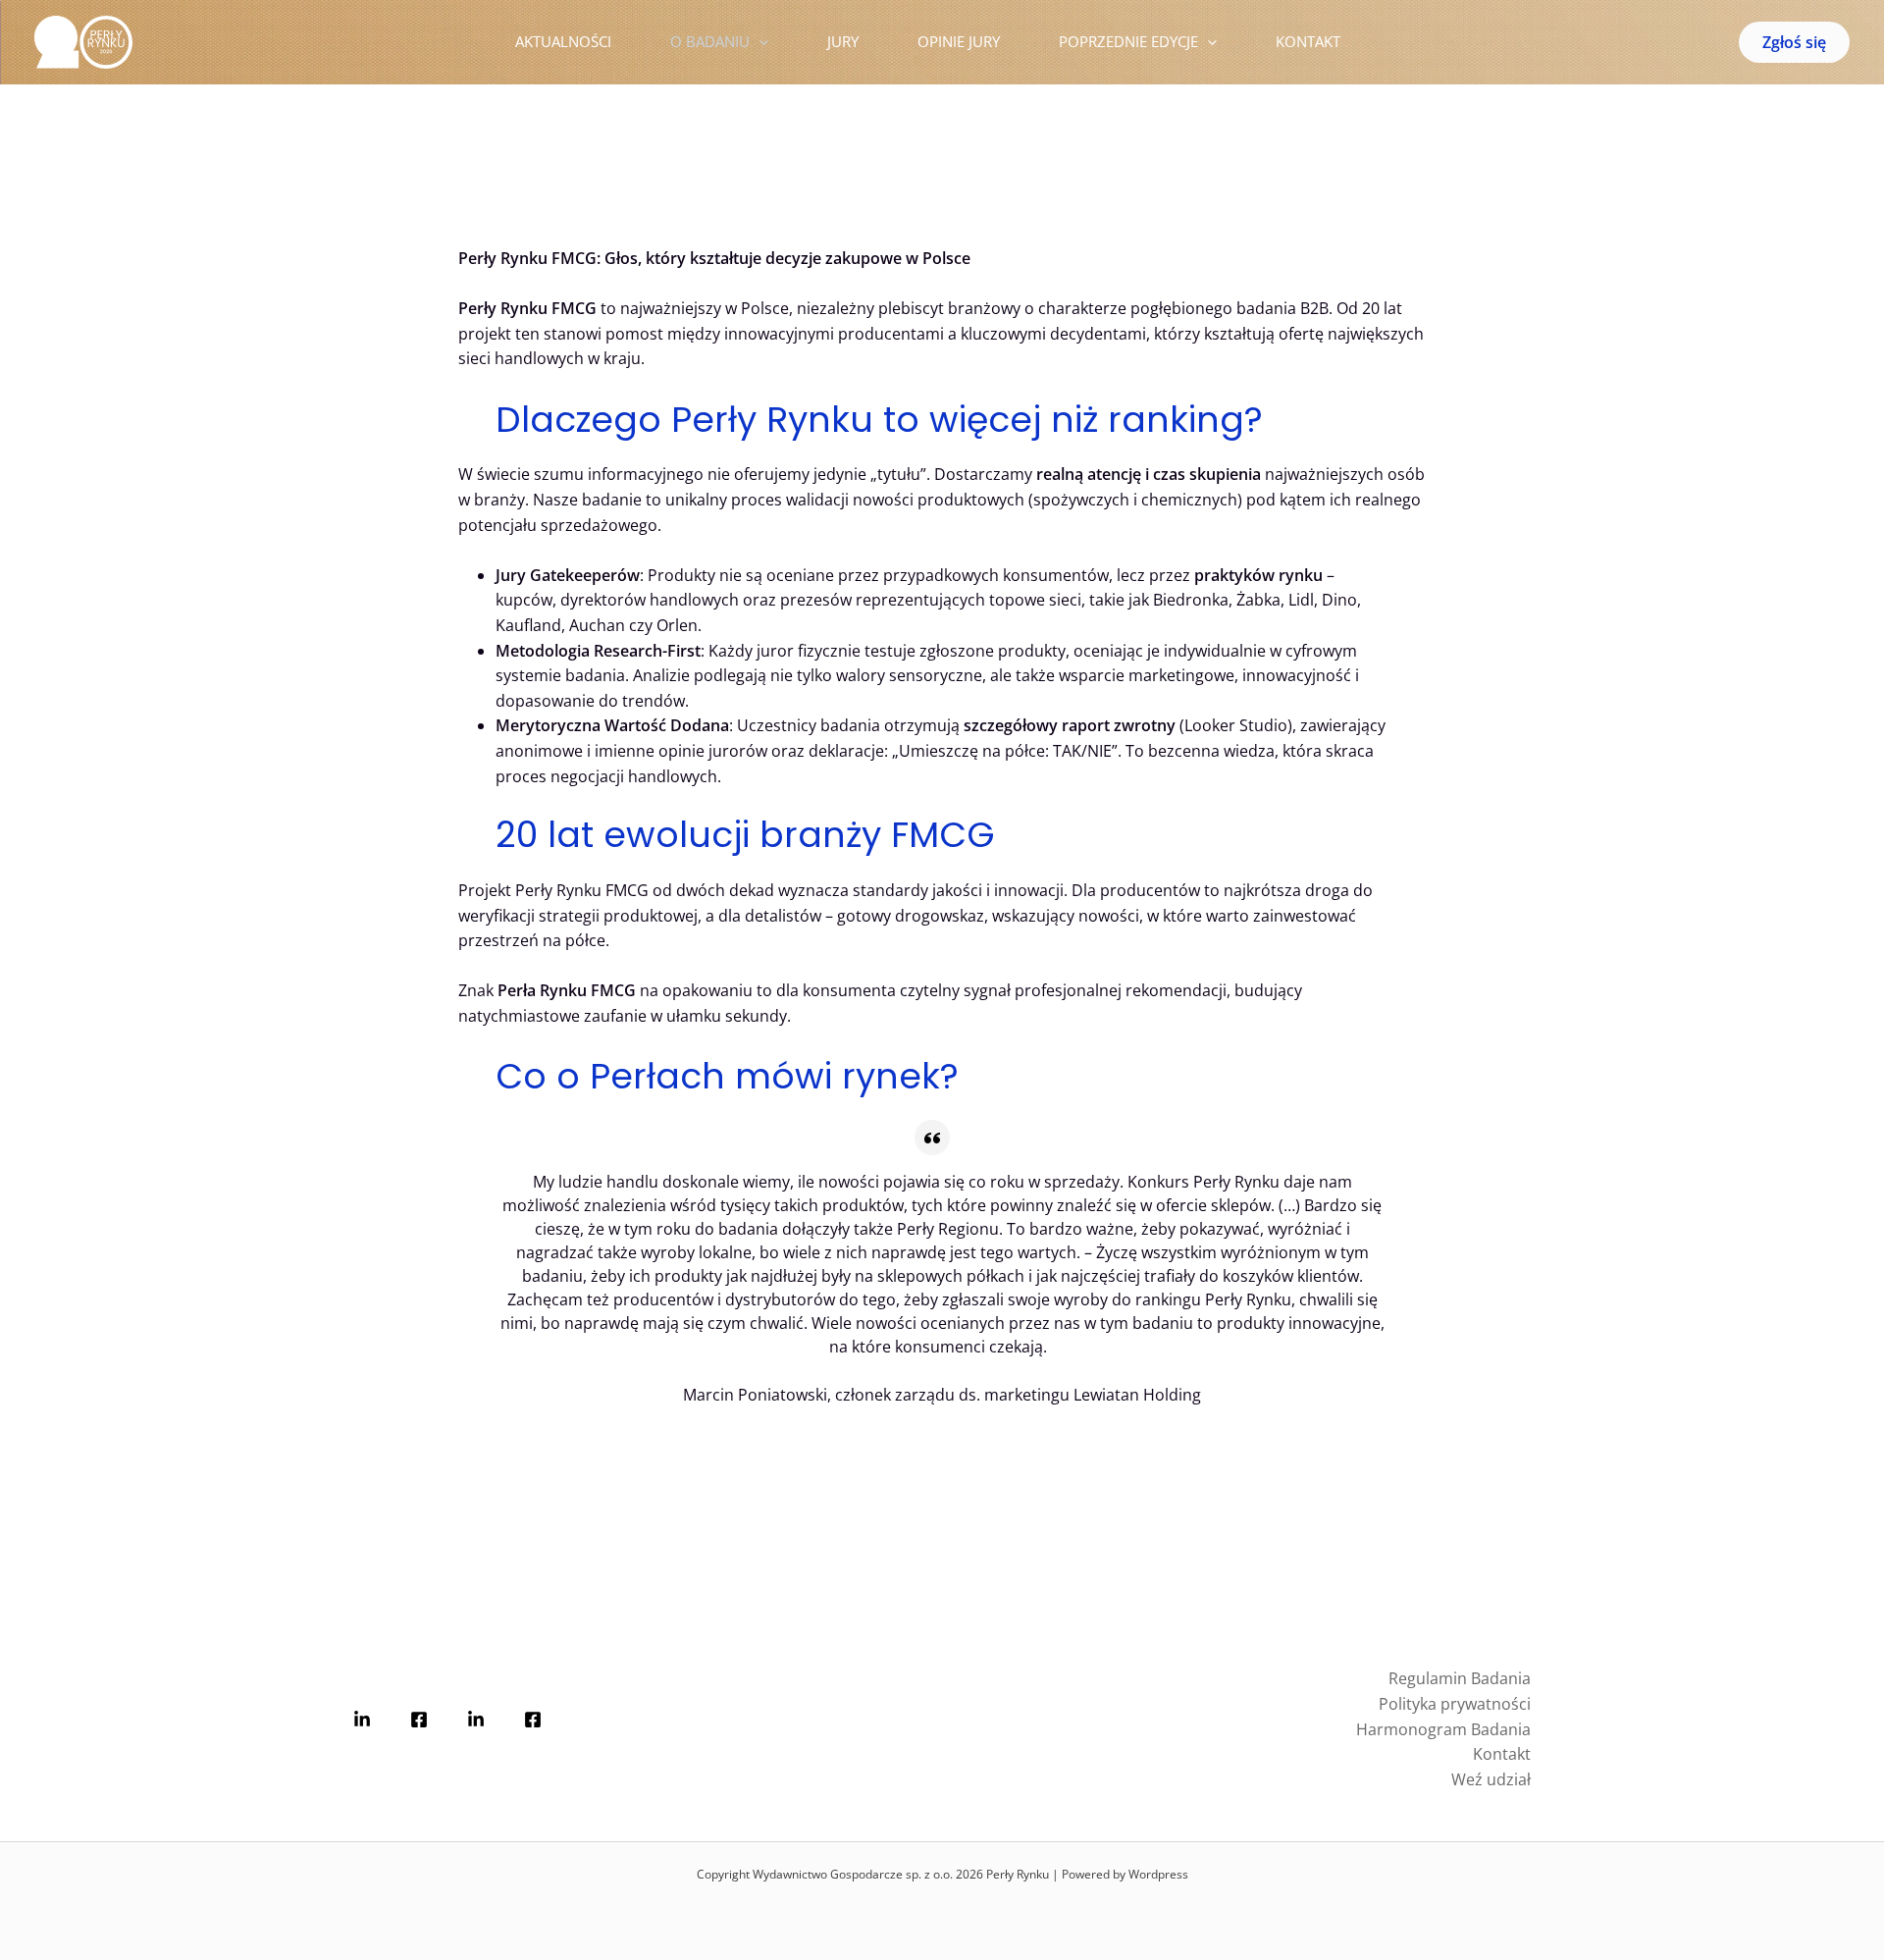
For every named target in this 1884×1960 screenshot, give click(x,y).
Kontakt (1308, 41)
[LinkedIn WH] (362, 1720)
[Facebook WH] (419, 1720)
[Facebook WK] (533, 1720)
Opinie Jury (959, 41)
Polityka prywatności (1455, 1704)
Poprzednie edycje (1128, 41)
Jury (843, 41)
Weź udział (1491, 1779)
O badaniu (710, 41)
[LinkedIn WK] (476, 1720)
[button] (759, 42)
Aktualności (563, 41)
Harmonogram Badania (1443, 1729)
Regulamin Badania (1460, 1678)
